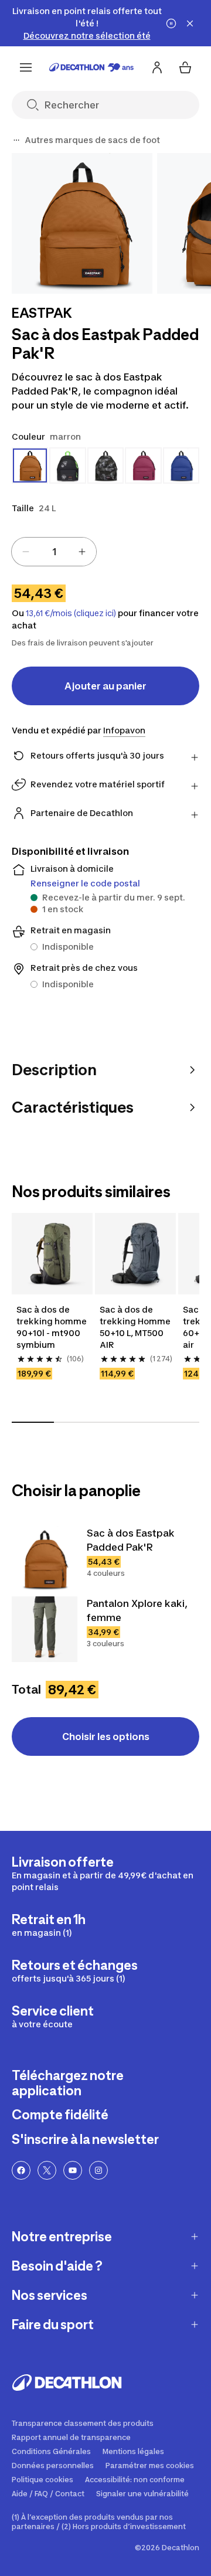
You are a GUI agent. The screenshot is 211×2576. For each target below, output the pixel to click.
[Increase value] (82, 552)
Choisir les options (106, 1736)
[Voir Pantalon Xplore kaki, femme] (45, 1629)
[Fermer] (190, 23)
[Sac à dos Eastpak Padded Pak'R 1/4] (82, 223)
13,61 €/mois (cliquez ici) (71, 613)
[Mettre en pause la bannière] (171, 23)
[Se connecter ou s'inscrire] (157, 67)
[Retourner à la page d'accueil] (91, 67)
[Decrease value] (26, 552)
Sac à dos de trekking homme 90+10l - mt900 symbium (52, 1327)
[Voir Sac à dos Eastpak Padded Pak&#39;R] (45, 1559)
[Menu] (26, 67)
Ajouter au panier (105, 686)
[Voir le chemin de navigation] (16, 140)
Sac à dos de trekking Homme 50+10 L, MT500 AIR (135, 1327)
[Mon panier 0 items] (185, 67)
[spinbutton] (54, 552)
